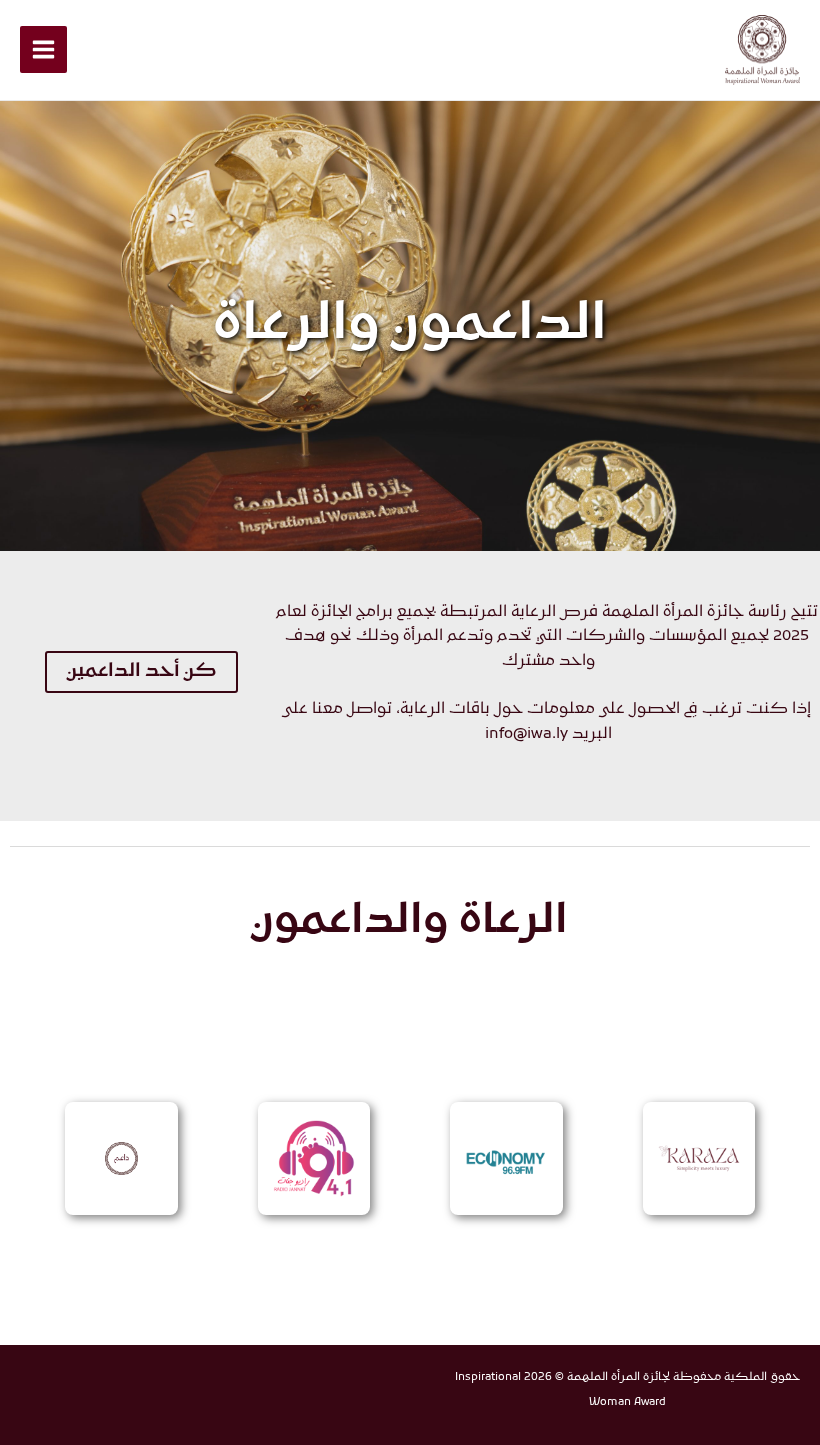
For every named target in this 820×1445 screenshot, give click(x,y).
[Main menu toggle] (43, 49)
